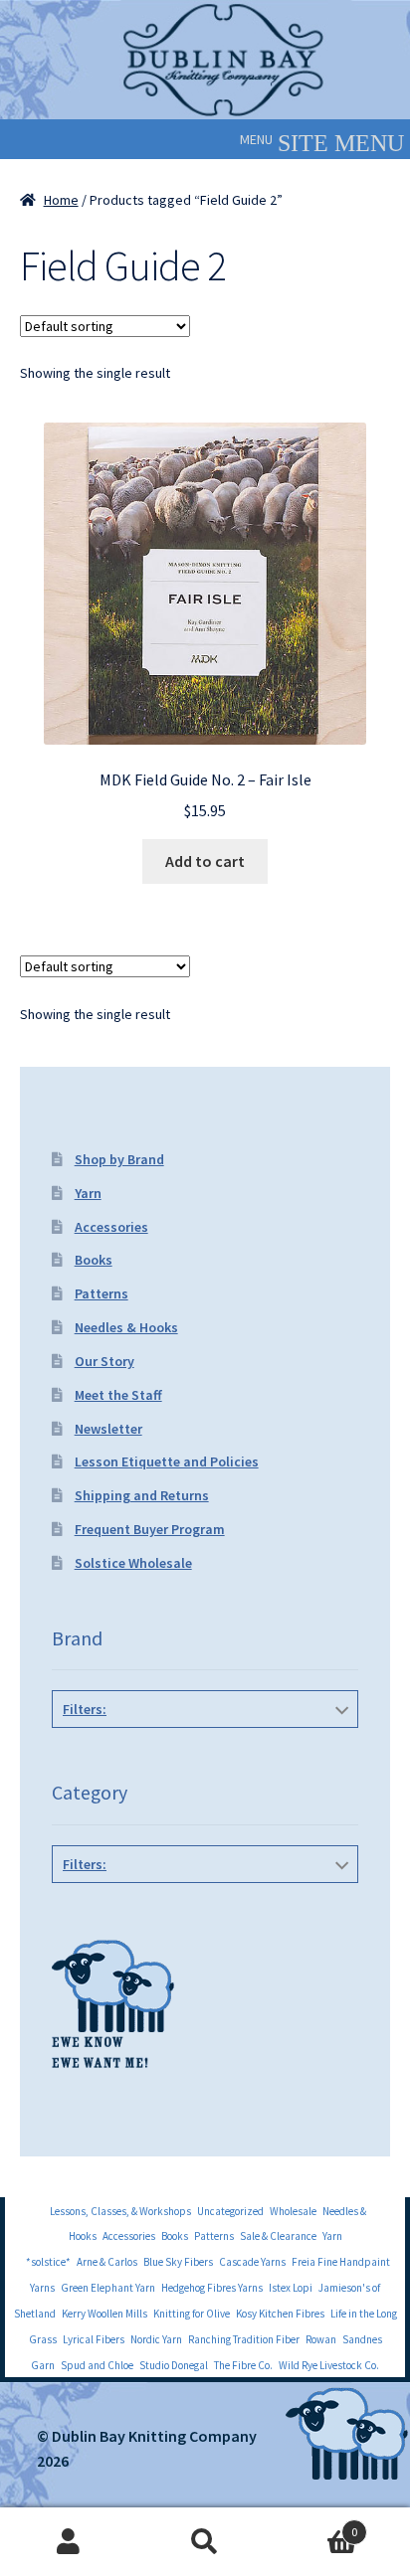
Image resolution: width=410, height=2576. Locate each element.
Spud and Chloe (97, 2365)
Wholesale (293, 2211)
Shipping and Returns (142, 1495)
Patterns (102, 1293)
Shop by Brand (119, 1159)
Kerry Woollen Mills (104, 2314)
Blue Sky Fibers (178, 2262)
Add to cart (205, 861)
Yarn (88, 1193)
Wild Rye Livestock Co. (329, 2365)
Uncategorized (230, 2211)
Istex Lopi (291, 2288)
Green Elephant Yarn (108, 2288)
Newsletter (108, 1429)
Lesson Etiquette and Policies (167, 1461)
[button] (256, 139)
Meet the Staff (118, 1395)
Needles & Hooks (126, 1327)
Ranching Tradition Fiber (244, 2339)
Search (205, 2542)
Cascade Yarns (252, 2262)
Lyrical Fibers (94, 2339)
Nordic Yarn (156, 2339)
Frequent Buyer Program (150, 1529)
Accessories (111, 1227)
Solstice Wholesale (133, 1563)
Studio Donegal (174, 2365)
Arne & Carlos (107, 2262)
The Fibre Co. (243, 2365)
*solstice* (48, 2262)
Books (94, 1260)
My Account (68, 2542)
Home (61, 200)
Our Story (104, 1361)
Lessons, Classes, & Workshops (120, 2211)
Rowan (321, 2339)
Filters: (85, 1709)
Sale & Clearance (278, 2236)
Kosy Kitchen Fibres (280, 2314)
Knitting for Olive (192, 2314)
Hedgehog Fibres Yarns (212, 2288)
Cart (316, 2525)
